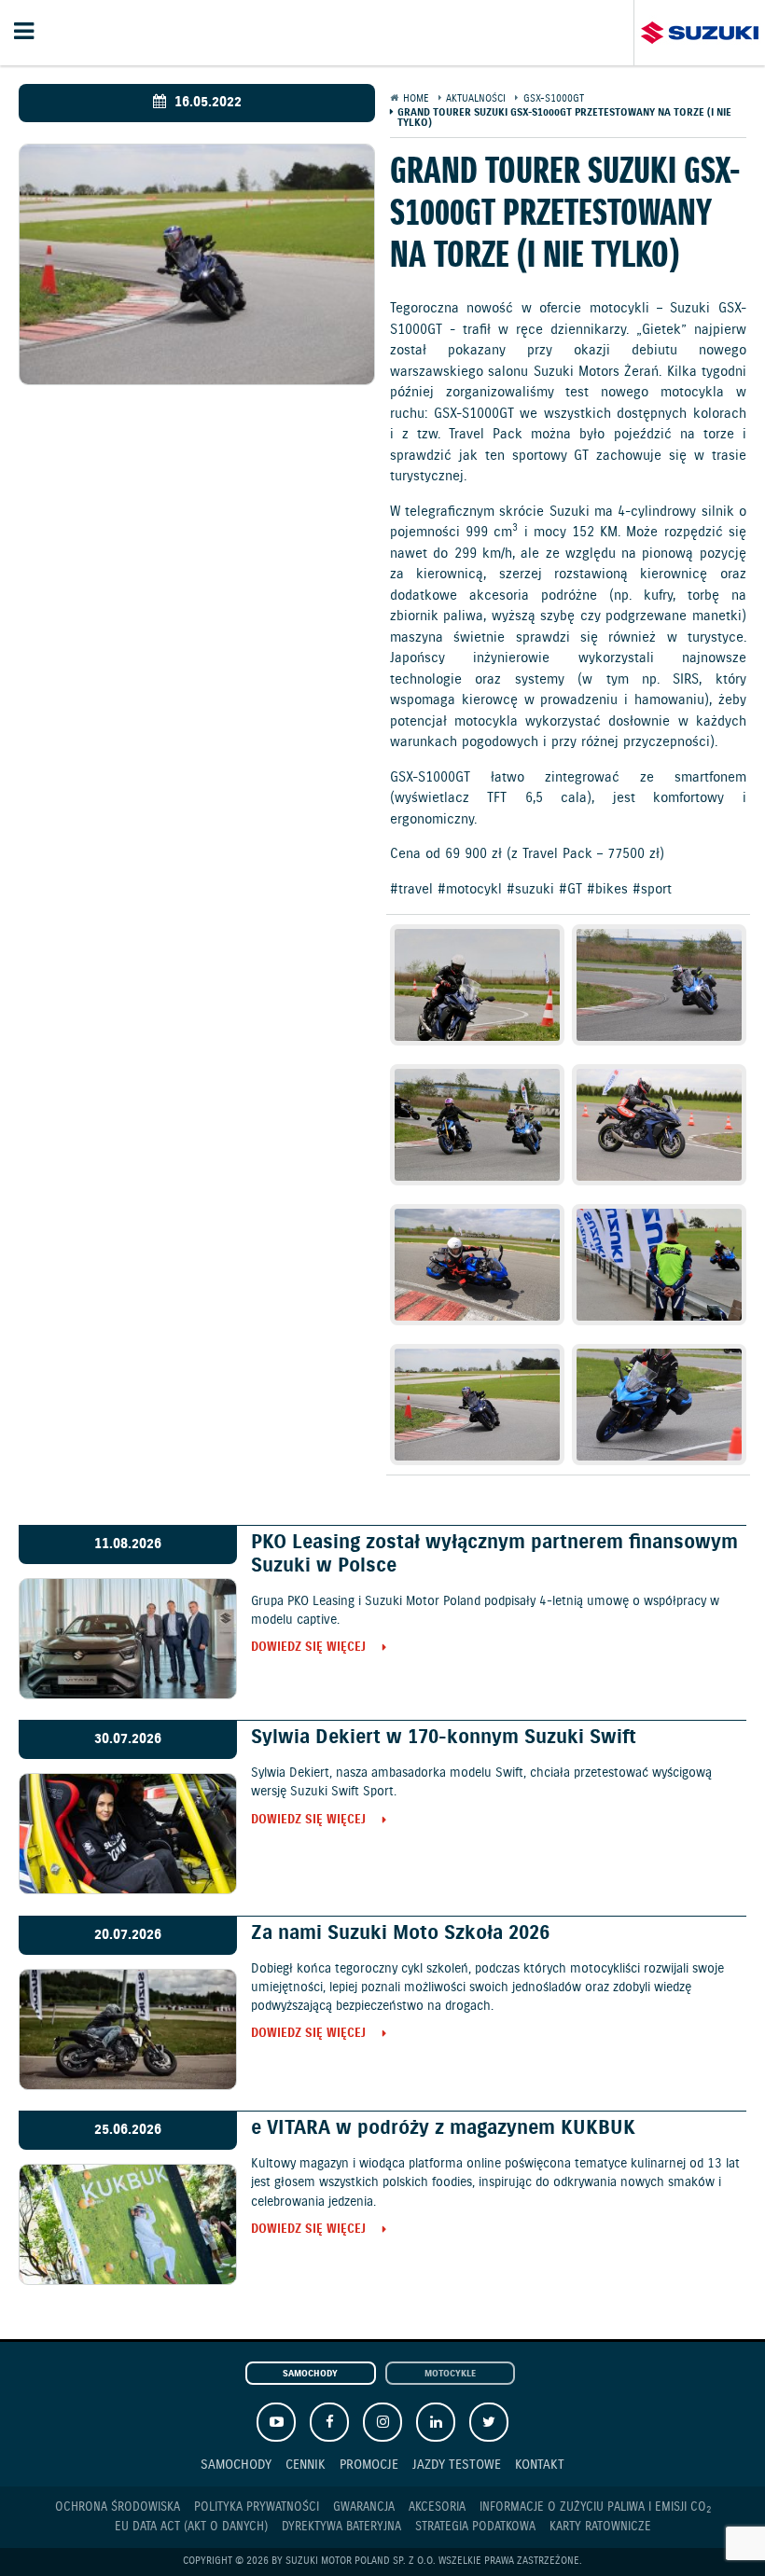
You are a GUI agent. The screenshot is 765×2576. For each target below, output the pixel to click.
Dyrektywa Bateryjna (341, 2527)
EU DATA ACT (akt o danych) (191, 2527)
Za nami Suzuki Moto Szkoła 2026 (400, 1933)
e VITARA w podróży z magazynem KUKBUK (443, 2128)
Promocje (369, 2465)
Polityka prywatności (257, 2507)
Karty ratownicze (600, 2527)
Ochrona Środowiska (118, 2507)
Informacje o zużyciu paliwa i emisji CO (595, 2508)
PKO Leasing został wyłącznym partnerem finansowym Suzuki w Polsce (494, 1554)
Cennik (306, 2465)
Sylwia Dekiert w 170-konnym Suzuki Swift (444, 1738)
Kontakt (540, 2465)
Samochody (310, 2374)
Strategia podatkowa (475, 2527)
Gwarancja (364, 2507)
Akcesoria (437, 2507)
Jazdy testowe (457, 2465)
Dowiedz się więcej (308, 1648)
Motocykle (450, 2374)
